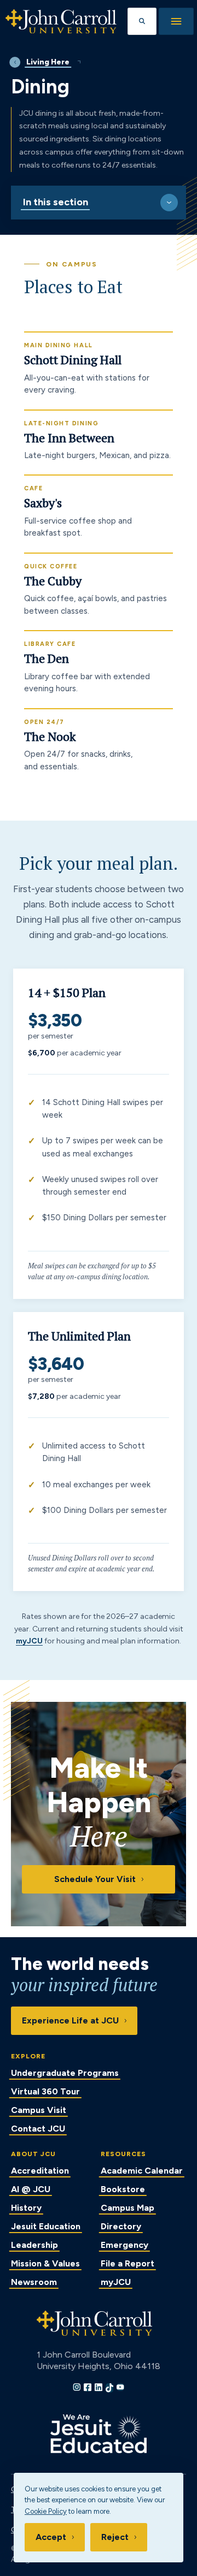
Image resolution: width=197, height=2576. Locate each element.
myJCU (29, 1641)
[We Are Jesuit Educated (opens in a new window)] (99, 2434)
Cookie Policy (46, 2511)
